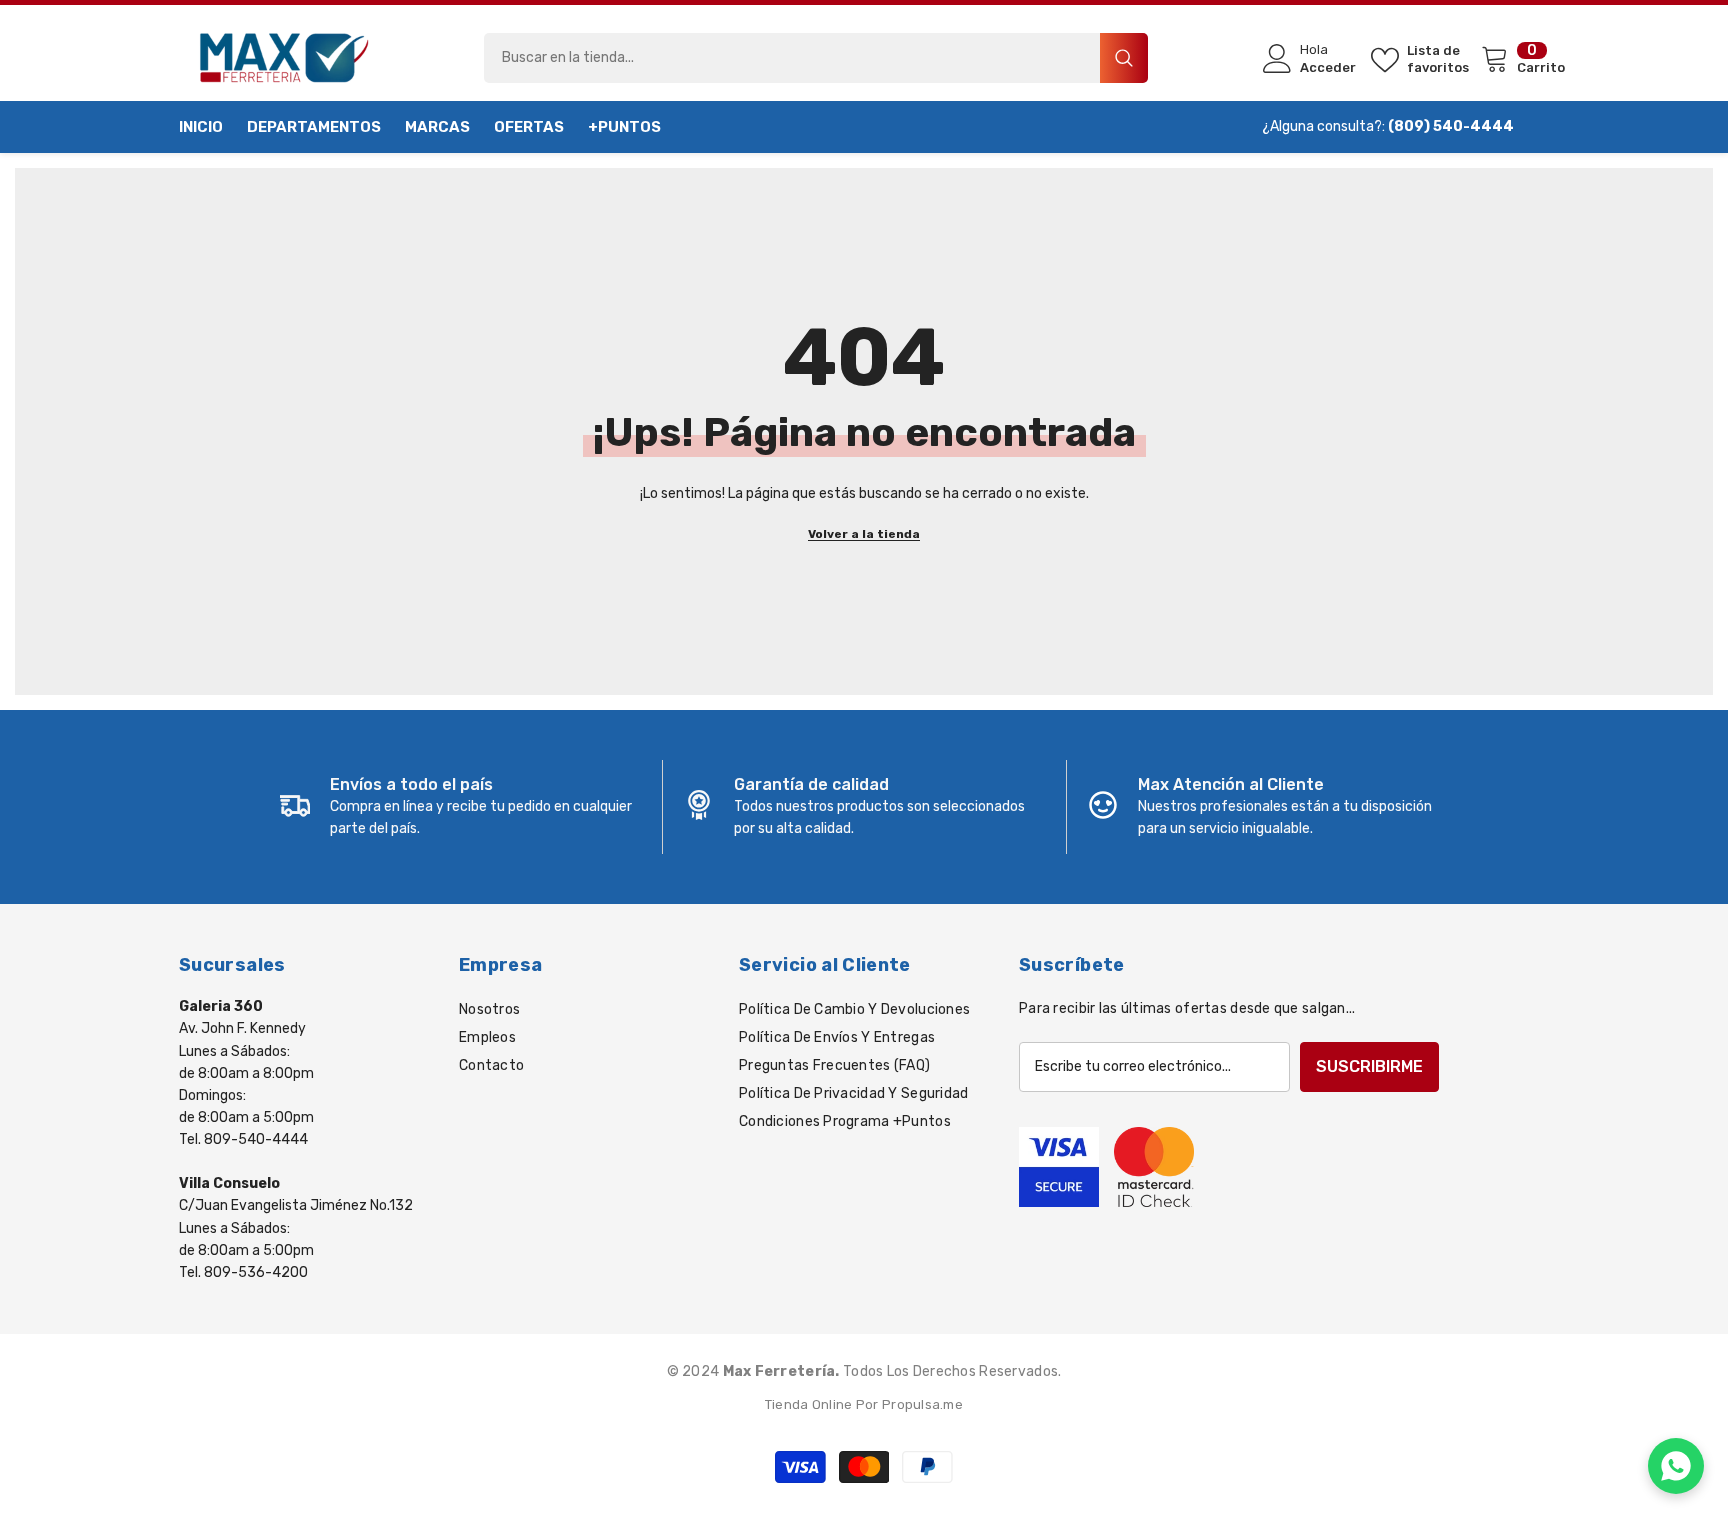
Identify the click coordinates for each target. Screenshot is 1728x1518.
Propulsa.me (922, 1404)
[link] (460, 807)
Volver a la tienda (864, 534)
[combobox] (792, 58)
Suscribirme (1369, 1066)
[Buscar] (816, 58)
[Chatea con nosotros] (1676, 1466)
